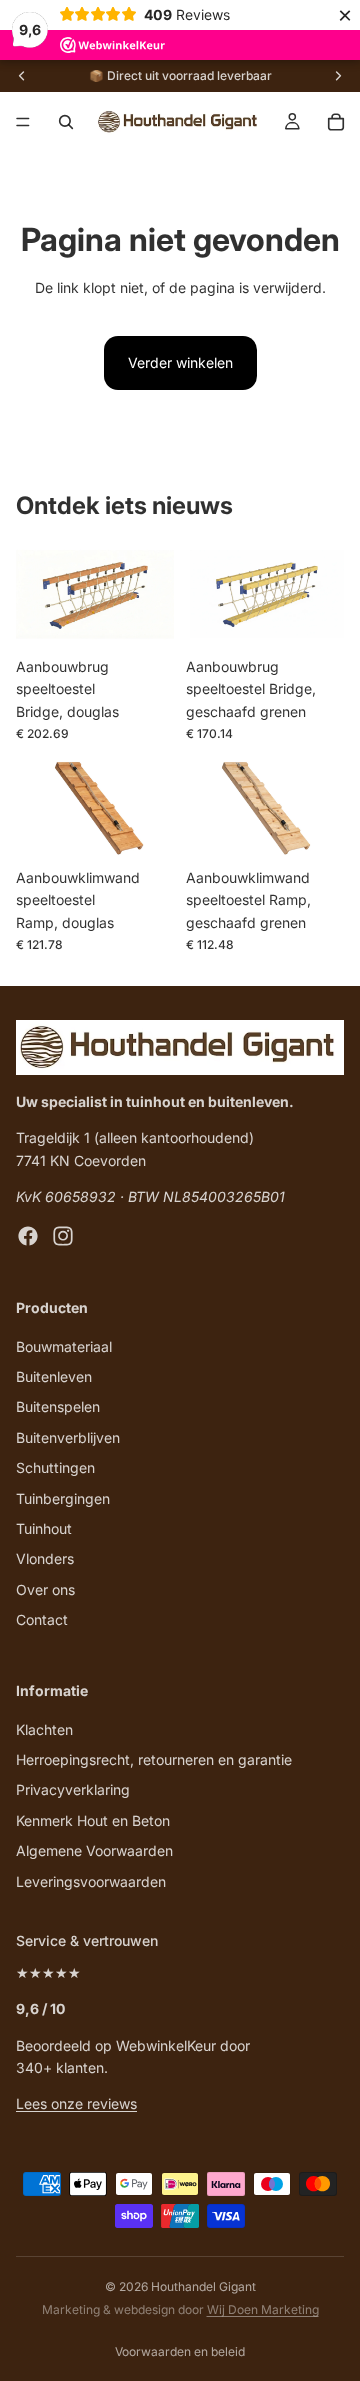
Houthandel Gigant (203, 2286)
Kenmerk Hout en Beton (93, 1820)
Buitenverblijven (68, 1437)
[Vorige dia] (22, 76)
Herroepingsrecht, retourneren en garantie (154, 1760)
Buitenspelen (58, 1407)
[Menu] (23, 122)
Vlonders (45, 1559)
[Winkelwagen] (336, 122)
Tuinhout (44, 1528)
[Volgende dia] (338, 76)
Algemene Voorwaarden (94, 1851)
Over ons (45, 1589)
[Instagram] (63, 1237)
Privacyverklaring (73, 1790)
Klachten (44, 1729)
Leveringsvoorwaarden (91, 1881)
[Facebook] (28, 1237)
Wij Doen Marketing (263, 2309)
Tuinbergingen (63, 1498)
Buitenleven (54, 1376)
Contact (42, 1620)
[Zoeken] (66, 122)
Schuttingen (55, 1468)
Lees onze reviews (76, 2104)
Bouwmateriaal (64, 1346)
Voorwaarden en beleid (180, 2351)
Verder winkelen (180, 362)
